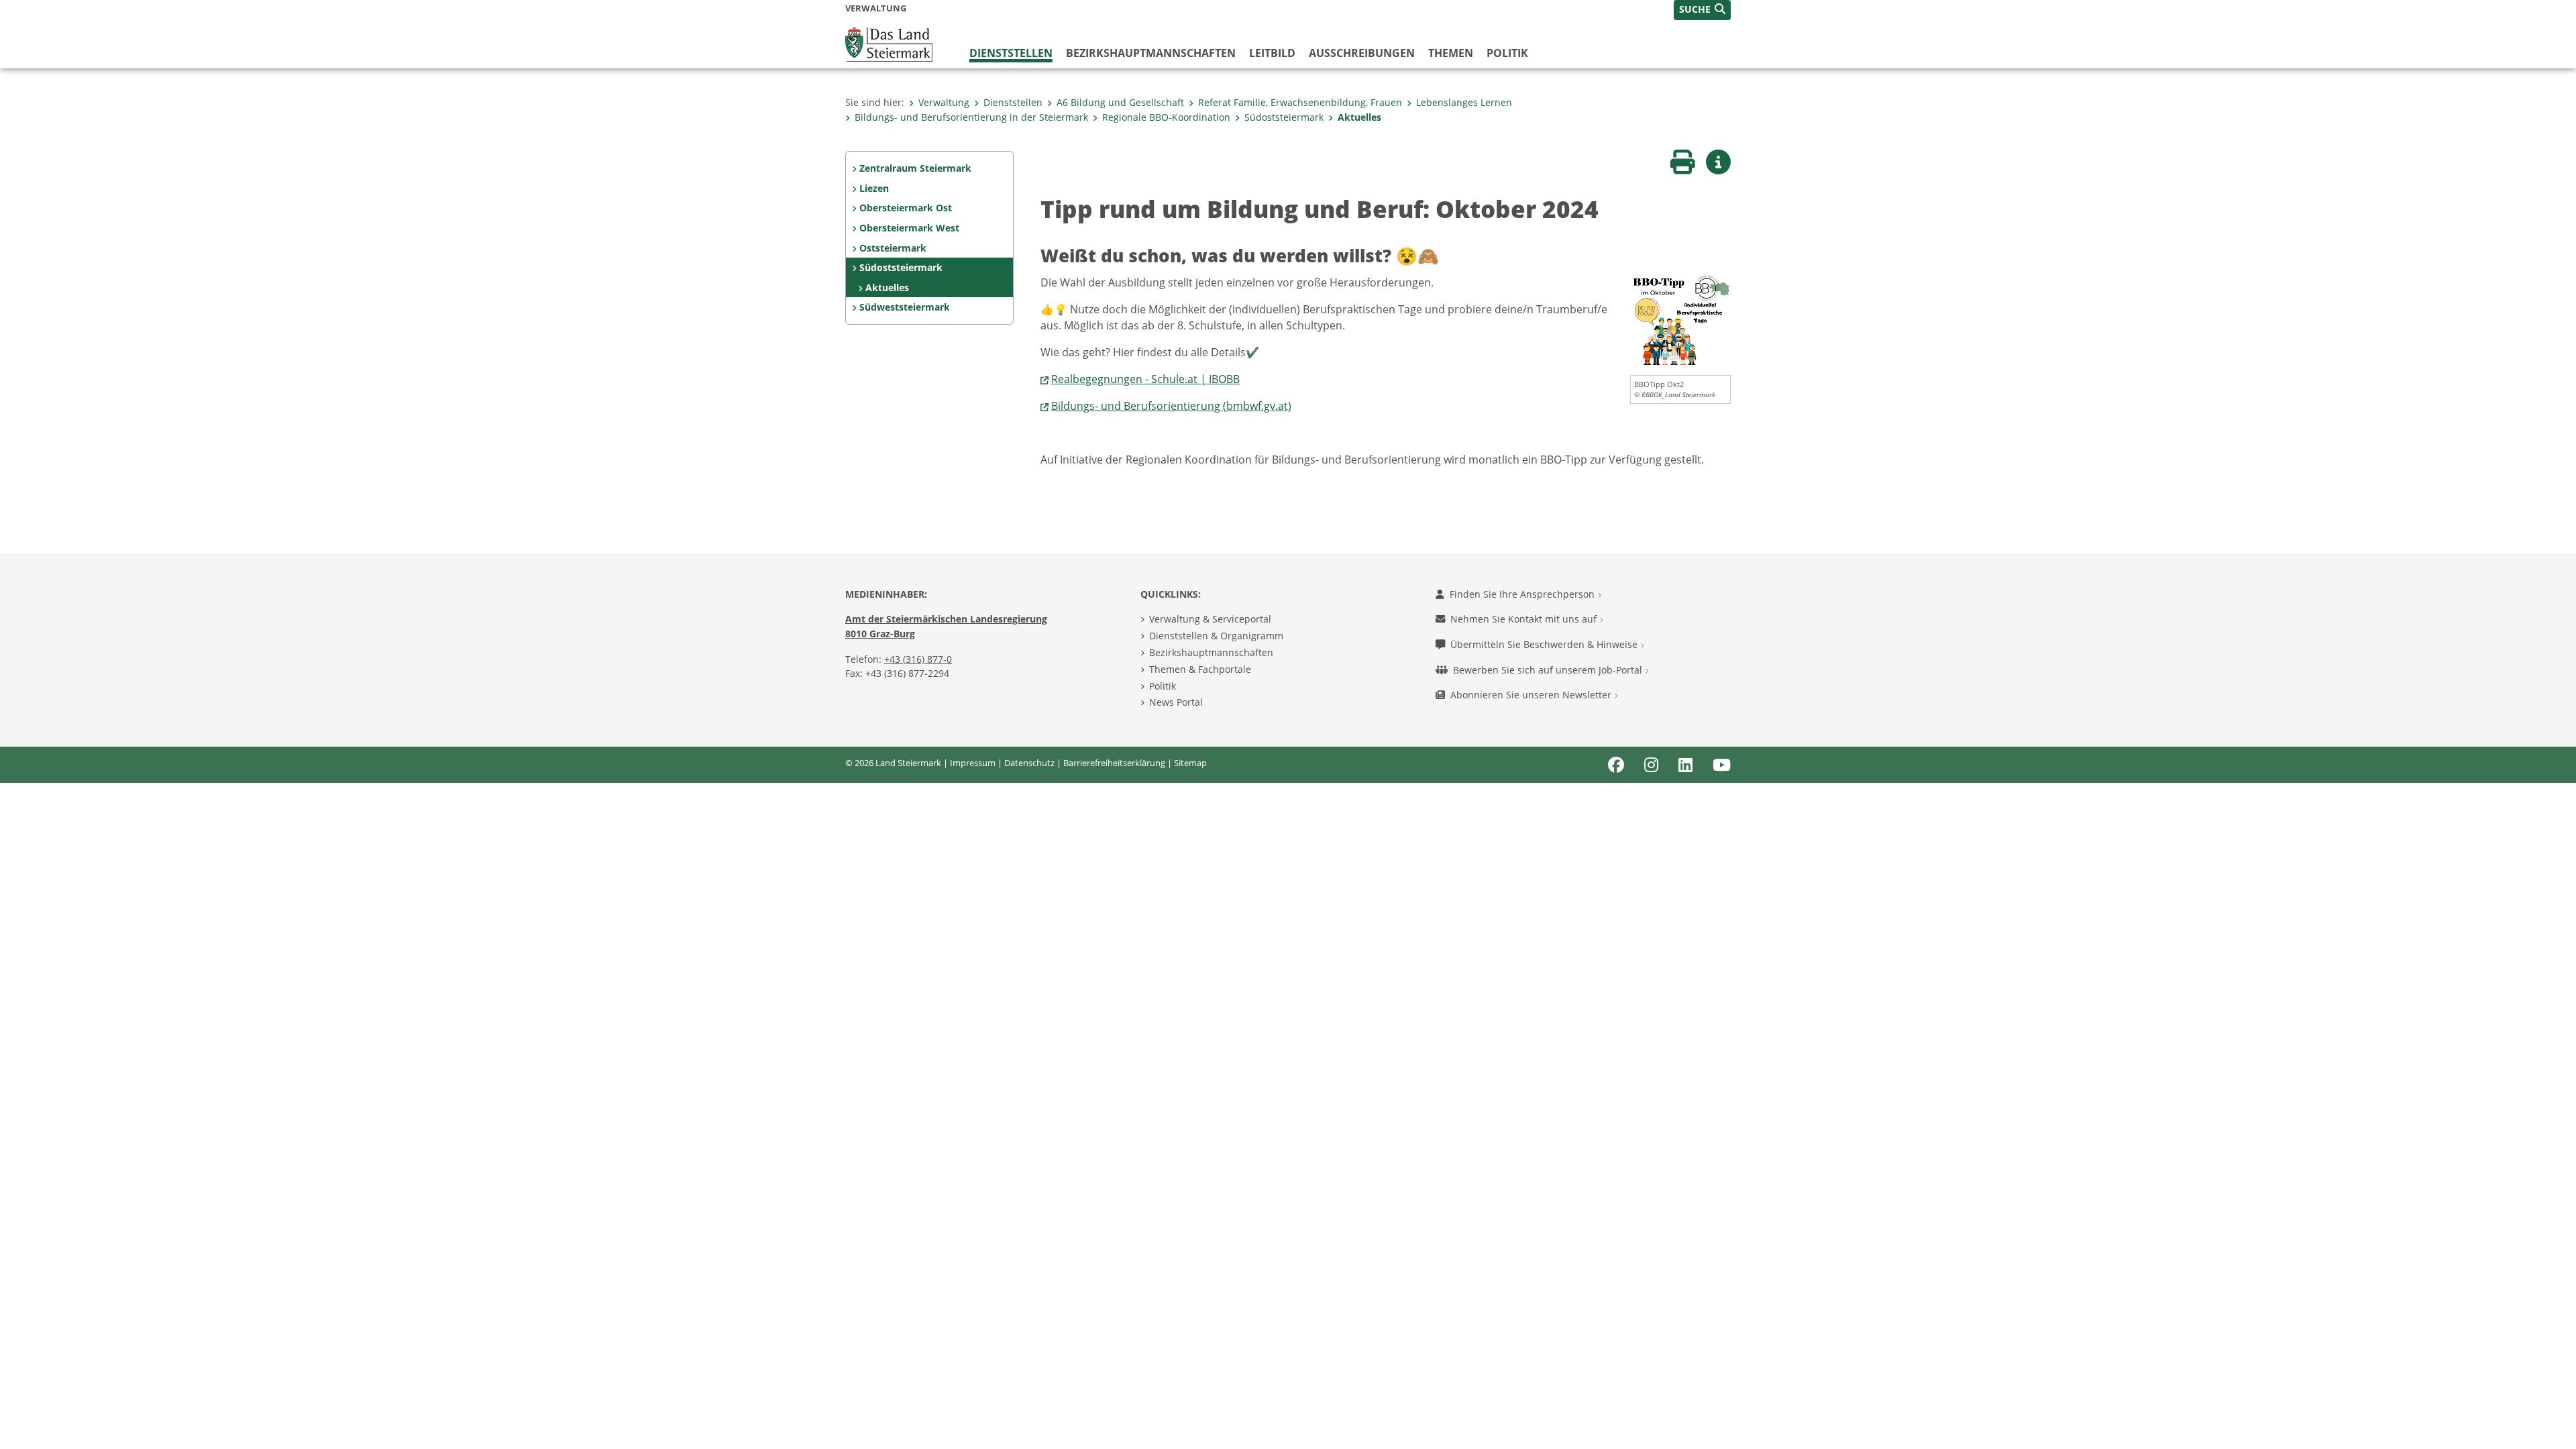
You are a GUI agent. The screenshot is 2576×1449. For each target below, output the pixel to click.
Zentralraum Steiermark (915, 168)
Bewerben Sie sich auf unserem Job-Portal (1549, 670)
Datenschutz (1029, 763)
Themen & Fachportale (1200, 669)
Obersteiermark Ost (906, 208)
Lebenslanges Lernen (1464, 102)
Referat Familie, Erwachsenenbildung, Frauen (1300, 102)
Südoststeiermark (1284, 117)
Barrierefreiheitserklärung (1114, 763)
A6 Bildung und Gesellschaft (1120, 102)
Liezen (874, 188)
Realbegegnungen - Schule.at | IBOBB (1145, 379)
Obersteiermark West (909, 228)
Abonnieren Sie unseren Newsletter (1532, 695)
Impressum (973, 763)
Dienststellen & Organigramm (1216, 636)
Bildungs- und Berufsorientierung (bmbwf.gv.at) (1171, 406)
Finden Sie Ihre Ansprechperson (1523, 594)
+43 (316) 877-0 (918, 659)
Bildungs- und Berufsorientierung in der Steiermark (971, 117)
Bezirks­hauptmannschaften (1151, 53)
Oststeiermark (893, 248)
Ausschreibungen (1362, 53)
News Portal (1176, 702)
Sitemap (1190, 763)
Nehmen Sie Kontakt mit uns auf (1525, 619)
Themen (1451, 53)
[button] (1702, 10)
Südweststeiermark (905, 307)
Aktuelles (1359, 117)
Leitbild (1272, 53)
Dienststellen (1011, 53)
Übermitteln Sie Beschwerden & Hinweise (1545, 644)
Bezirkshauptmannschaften (1211, 652)
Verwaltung (944, 102)
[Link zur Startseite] (889, 43)
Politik (1507, 53)
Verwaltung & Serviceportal (1210, 619)
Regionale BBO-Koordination (1166, 117)
